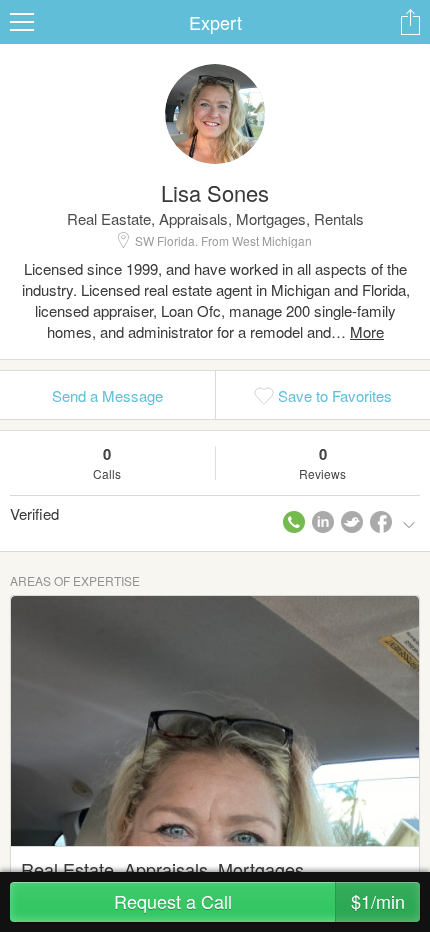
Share (410, 22)
